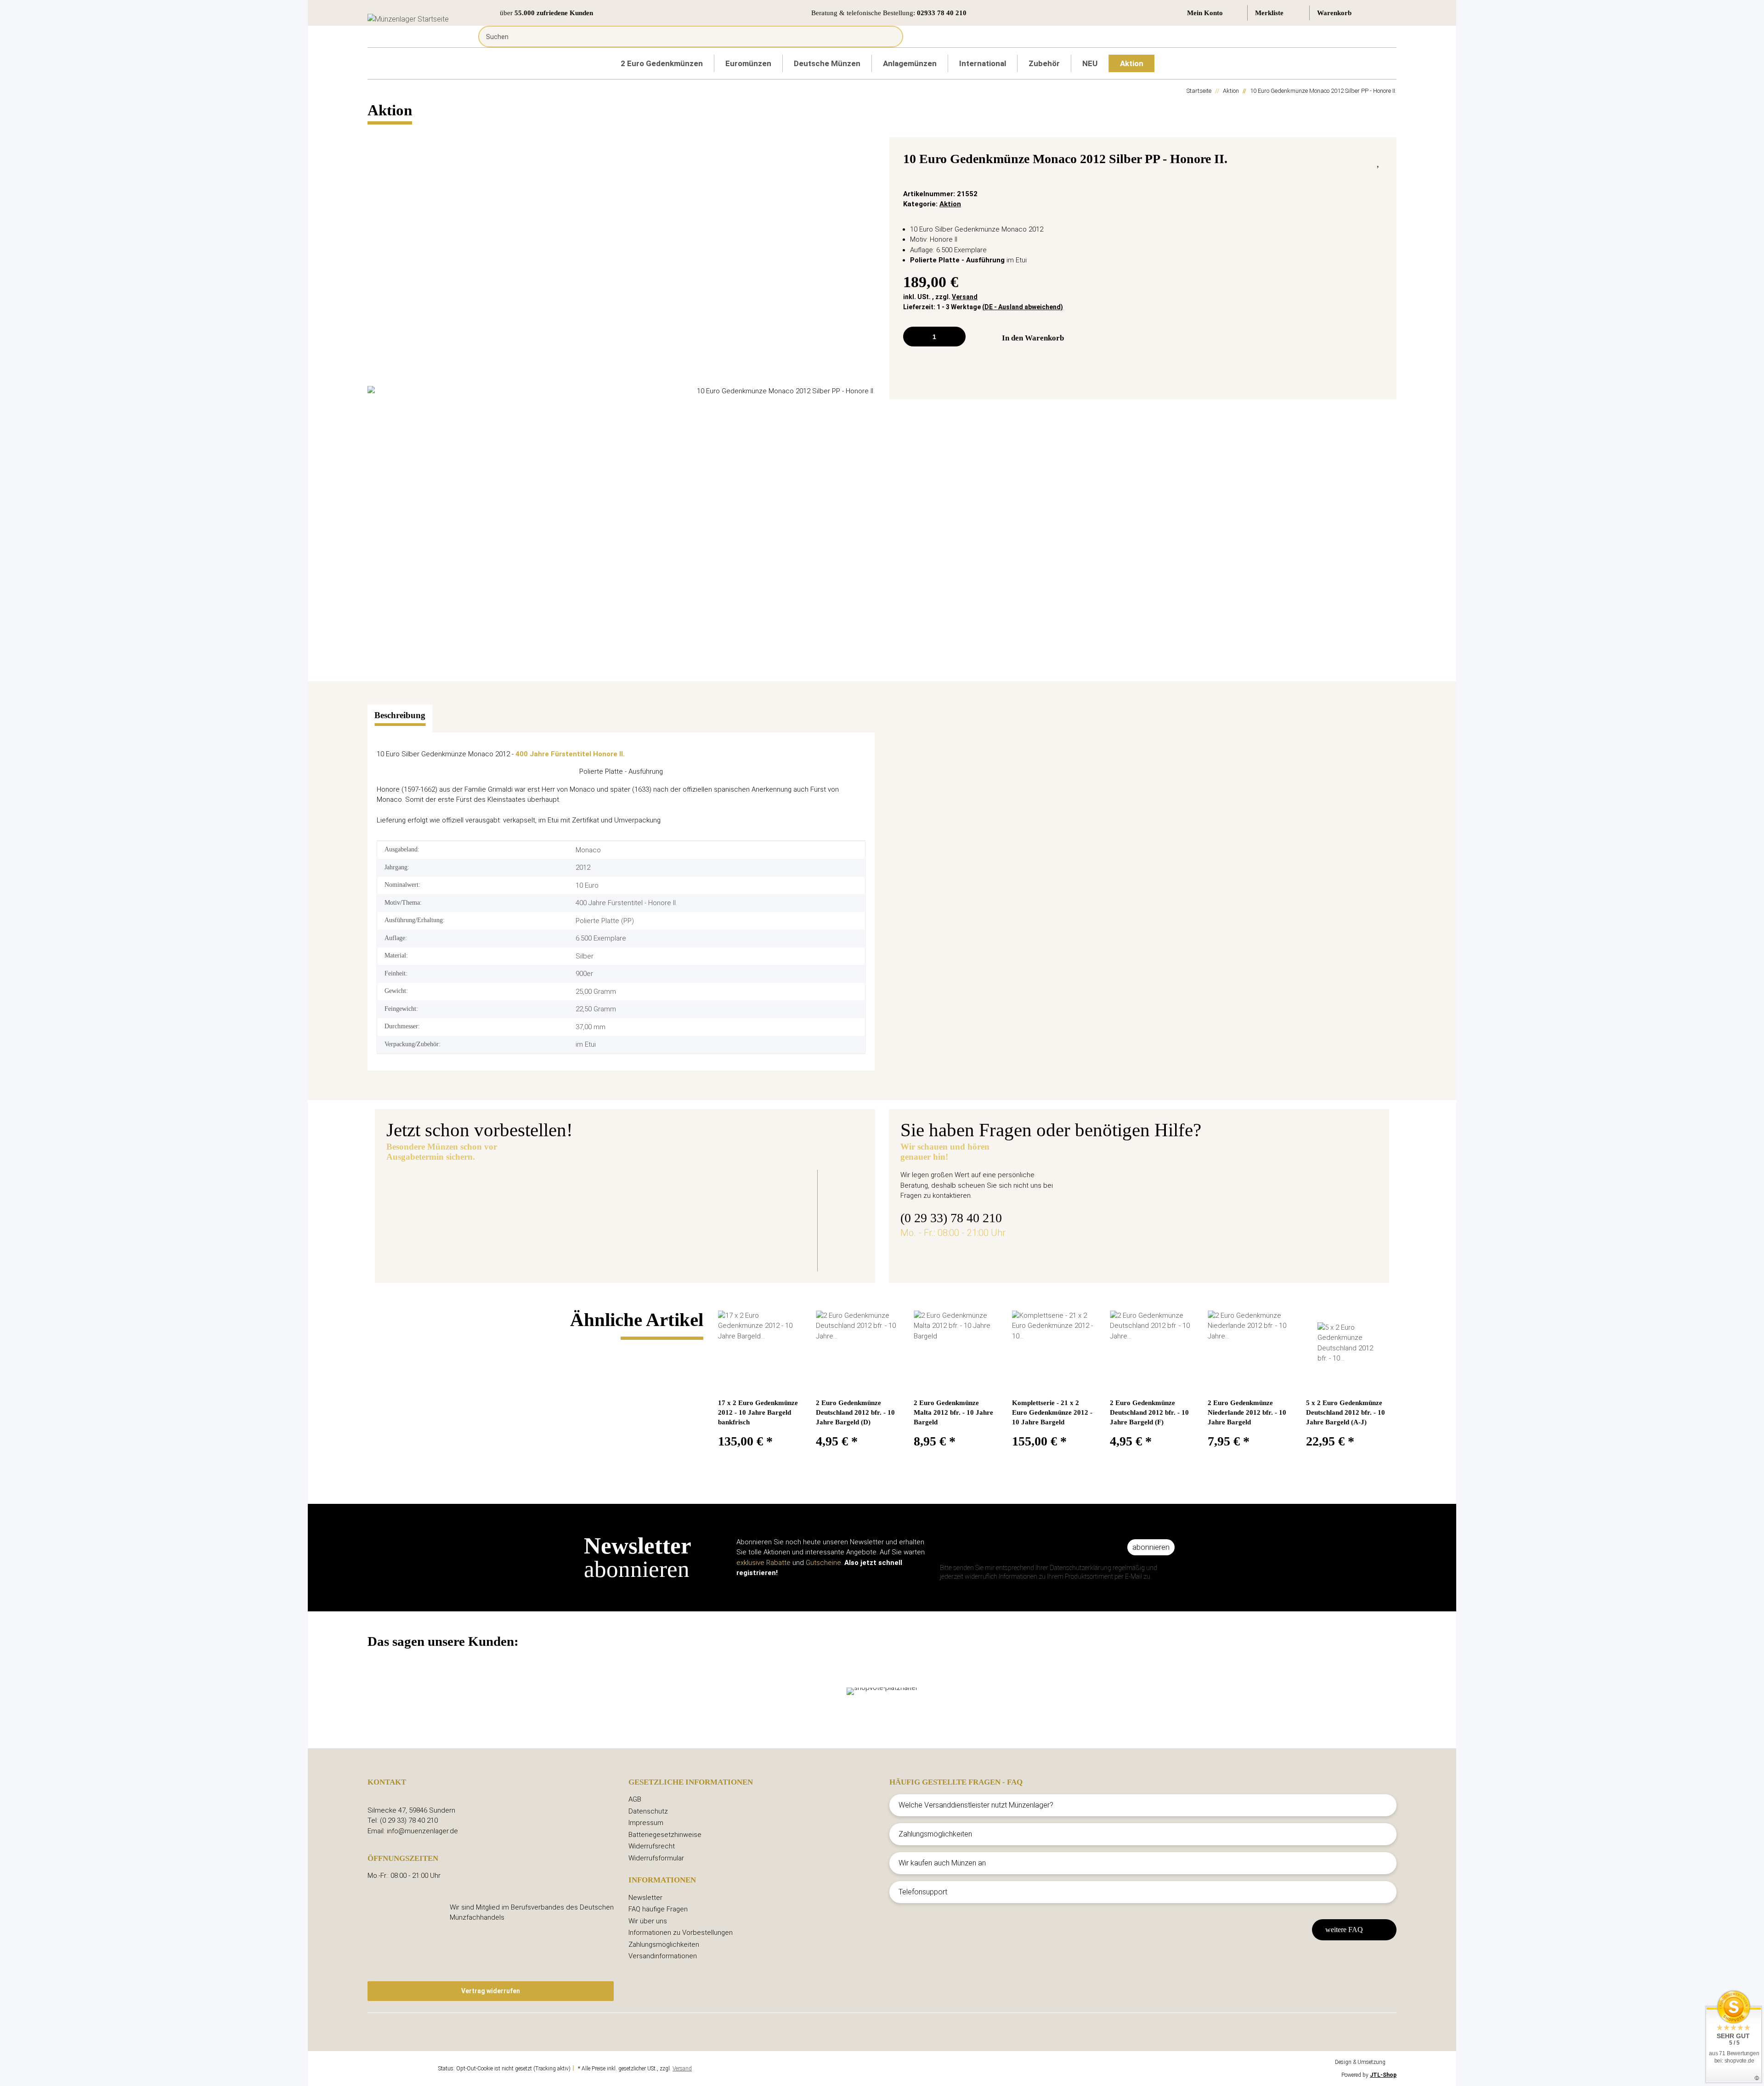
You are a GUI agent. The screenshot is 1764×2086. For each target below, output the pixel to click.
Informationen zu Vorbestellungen (681, 1933)
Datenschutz (648, 1811)
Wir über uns (648, 1921)
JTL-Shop (1383, 2075)
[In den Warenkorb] (375, 132)
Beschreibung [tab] (400, 715)
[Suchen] (889, 37)
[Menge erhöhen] (955, 337)
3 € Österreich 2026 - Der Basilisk (623, 1192)
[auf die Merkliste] (1379, 161)
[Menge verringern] (913, 337)
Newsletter (645, 1898)
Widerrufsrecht (652, 1846)
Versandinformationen (663, 1956)
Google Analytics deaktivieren (402, 2069)
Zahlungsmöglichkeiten (664, 1944)
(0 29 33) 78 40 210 (951, 1218)
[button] (1213, 13)
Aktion (950, 204)
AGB (635, 1799)
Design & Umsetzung (1360, 2062)
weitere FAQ (1344, 1930)
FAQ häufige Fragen (658, 1909)
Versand (965, 297)
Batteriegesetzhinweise (665, 1835)
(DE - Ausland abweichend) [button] (1023, 307)
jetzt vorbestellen (588, 1244)
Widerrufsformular (656, 1858)
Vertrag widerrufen (491, 1991)
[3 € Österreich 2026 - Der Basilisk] (464, 1214)
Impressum (646, 1823)
